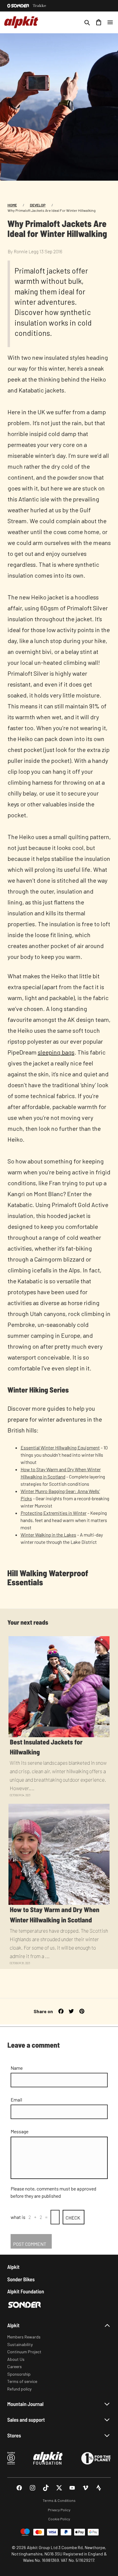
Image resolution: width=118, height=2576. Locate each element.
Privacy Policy (59, 2510)
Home (12, 205)
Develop (38, 205)
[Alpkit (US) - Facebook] (19, 2488)
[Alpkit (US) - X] (59, 2488)
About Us (16, 2359)
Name (17, 2068)
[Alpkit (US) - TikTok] (46, 2488)
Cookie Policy (59, 2519)
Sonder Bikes (21, 2279)
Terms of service (22, 2381)
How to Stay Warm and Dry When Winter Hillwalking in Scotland (54, 1915)
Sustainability (20, 2344)
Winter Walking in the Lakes (48, 1535)
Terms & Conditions (59, 2500)
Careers (15, 2366)
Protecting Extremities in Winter (54, 1513)
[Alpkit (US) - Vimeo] (85, 2488)
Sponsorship (19, 2374)
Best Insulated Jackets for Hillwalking (46, 1747)
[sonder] (18, 6)
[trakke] (39, 6)
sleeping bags (56, 1052)
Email (16, 2100)
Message (20, 2131)
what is (18, 2217)
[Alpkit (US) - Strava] (99, 2488)
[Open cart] (99, 22)
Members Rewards (24, 2337)
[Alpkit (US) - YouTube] (72, 2488)
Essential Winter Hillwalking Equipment (60, 1447)
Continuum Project (24, 2352)
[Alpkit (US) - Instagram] (33, 2488)
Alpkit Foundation (26, 2291)
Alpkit (13, 2267)
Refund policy (19, 2389)
